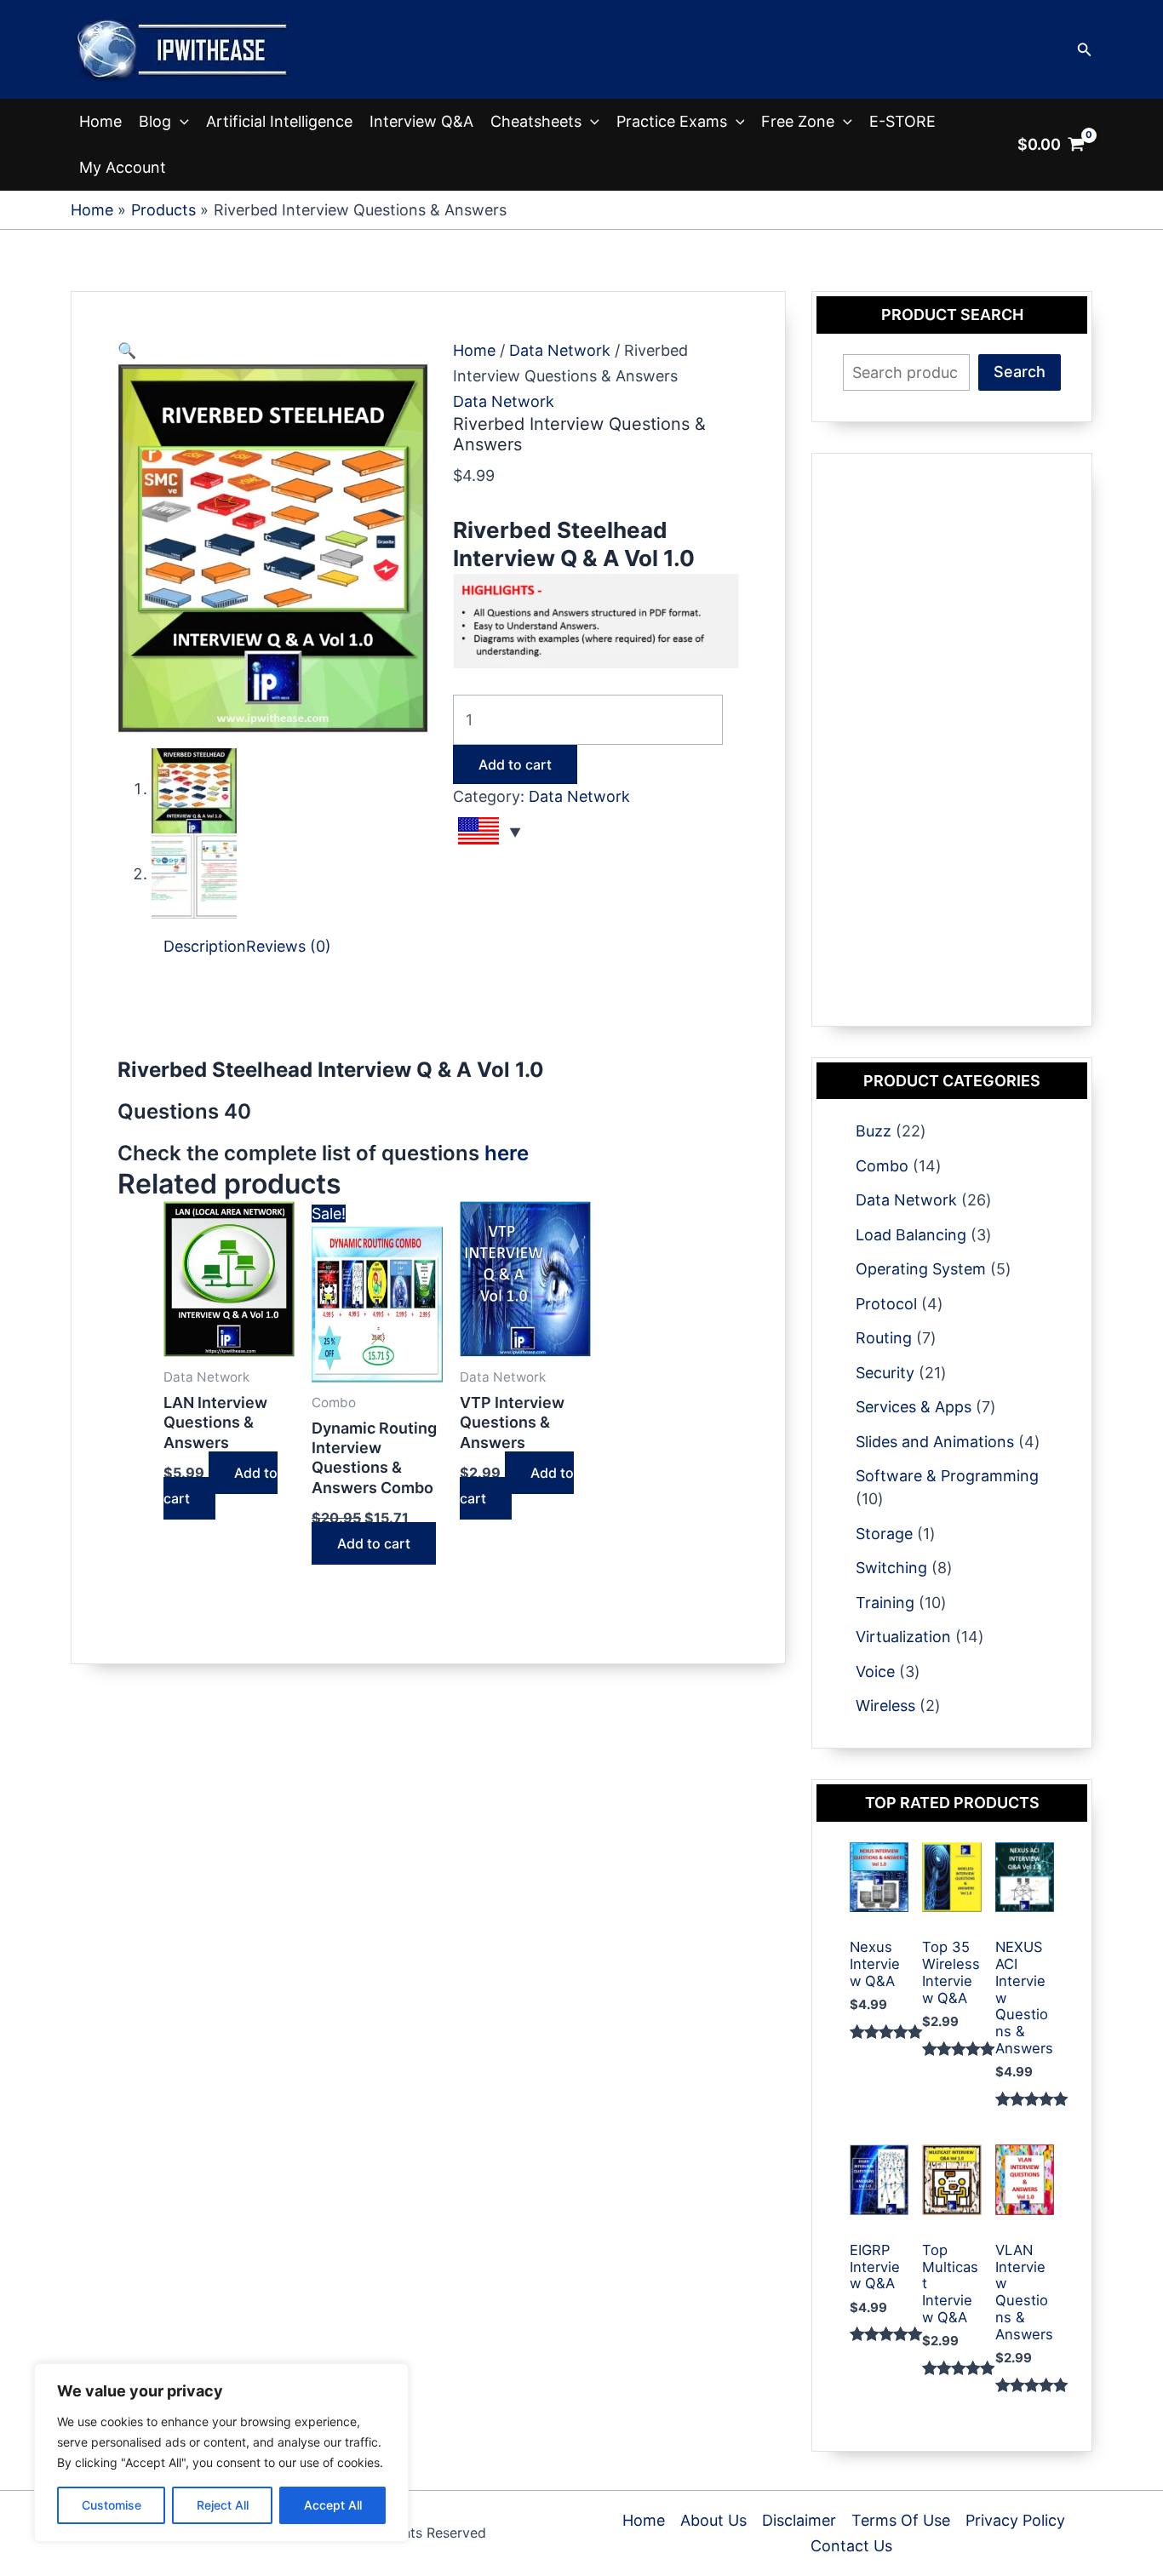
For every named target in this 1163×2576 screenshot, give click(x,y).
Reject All (223, 2505)
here (507, 1153)
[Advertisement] (427, 1020)
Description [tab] (205, 946)
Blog (155, 121)
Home (100, 121)
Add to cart (515, 764)
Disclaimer (799, 2520)
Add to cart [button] (221, 1485)
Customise (112, 2505)
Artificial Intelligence (279, 121)
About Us (713, 2520)
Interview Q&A (421, 121)
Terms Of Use (901, 2520)
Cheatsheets (536, 121)
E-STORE (902, 121)
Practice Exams (672, 121)
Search (1020, 372)
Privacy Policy (1015, 2520)
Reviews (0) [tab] (289, 946)
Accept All (333, 2505)
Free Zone (798, 121)
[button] (1085, 50)
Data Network (560, 350)
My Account (123, 167)
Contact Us (851, 2546)
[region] (221, 2453)
